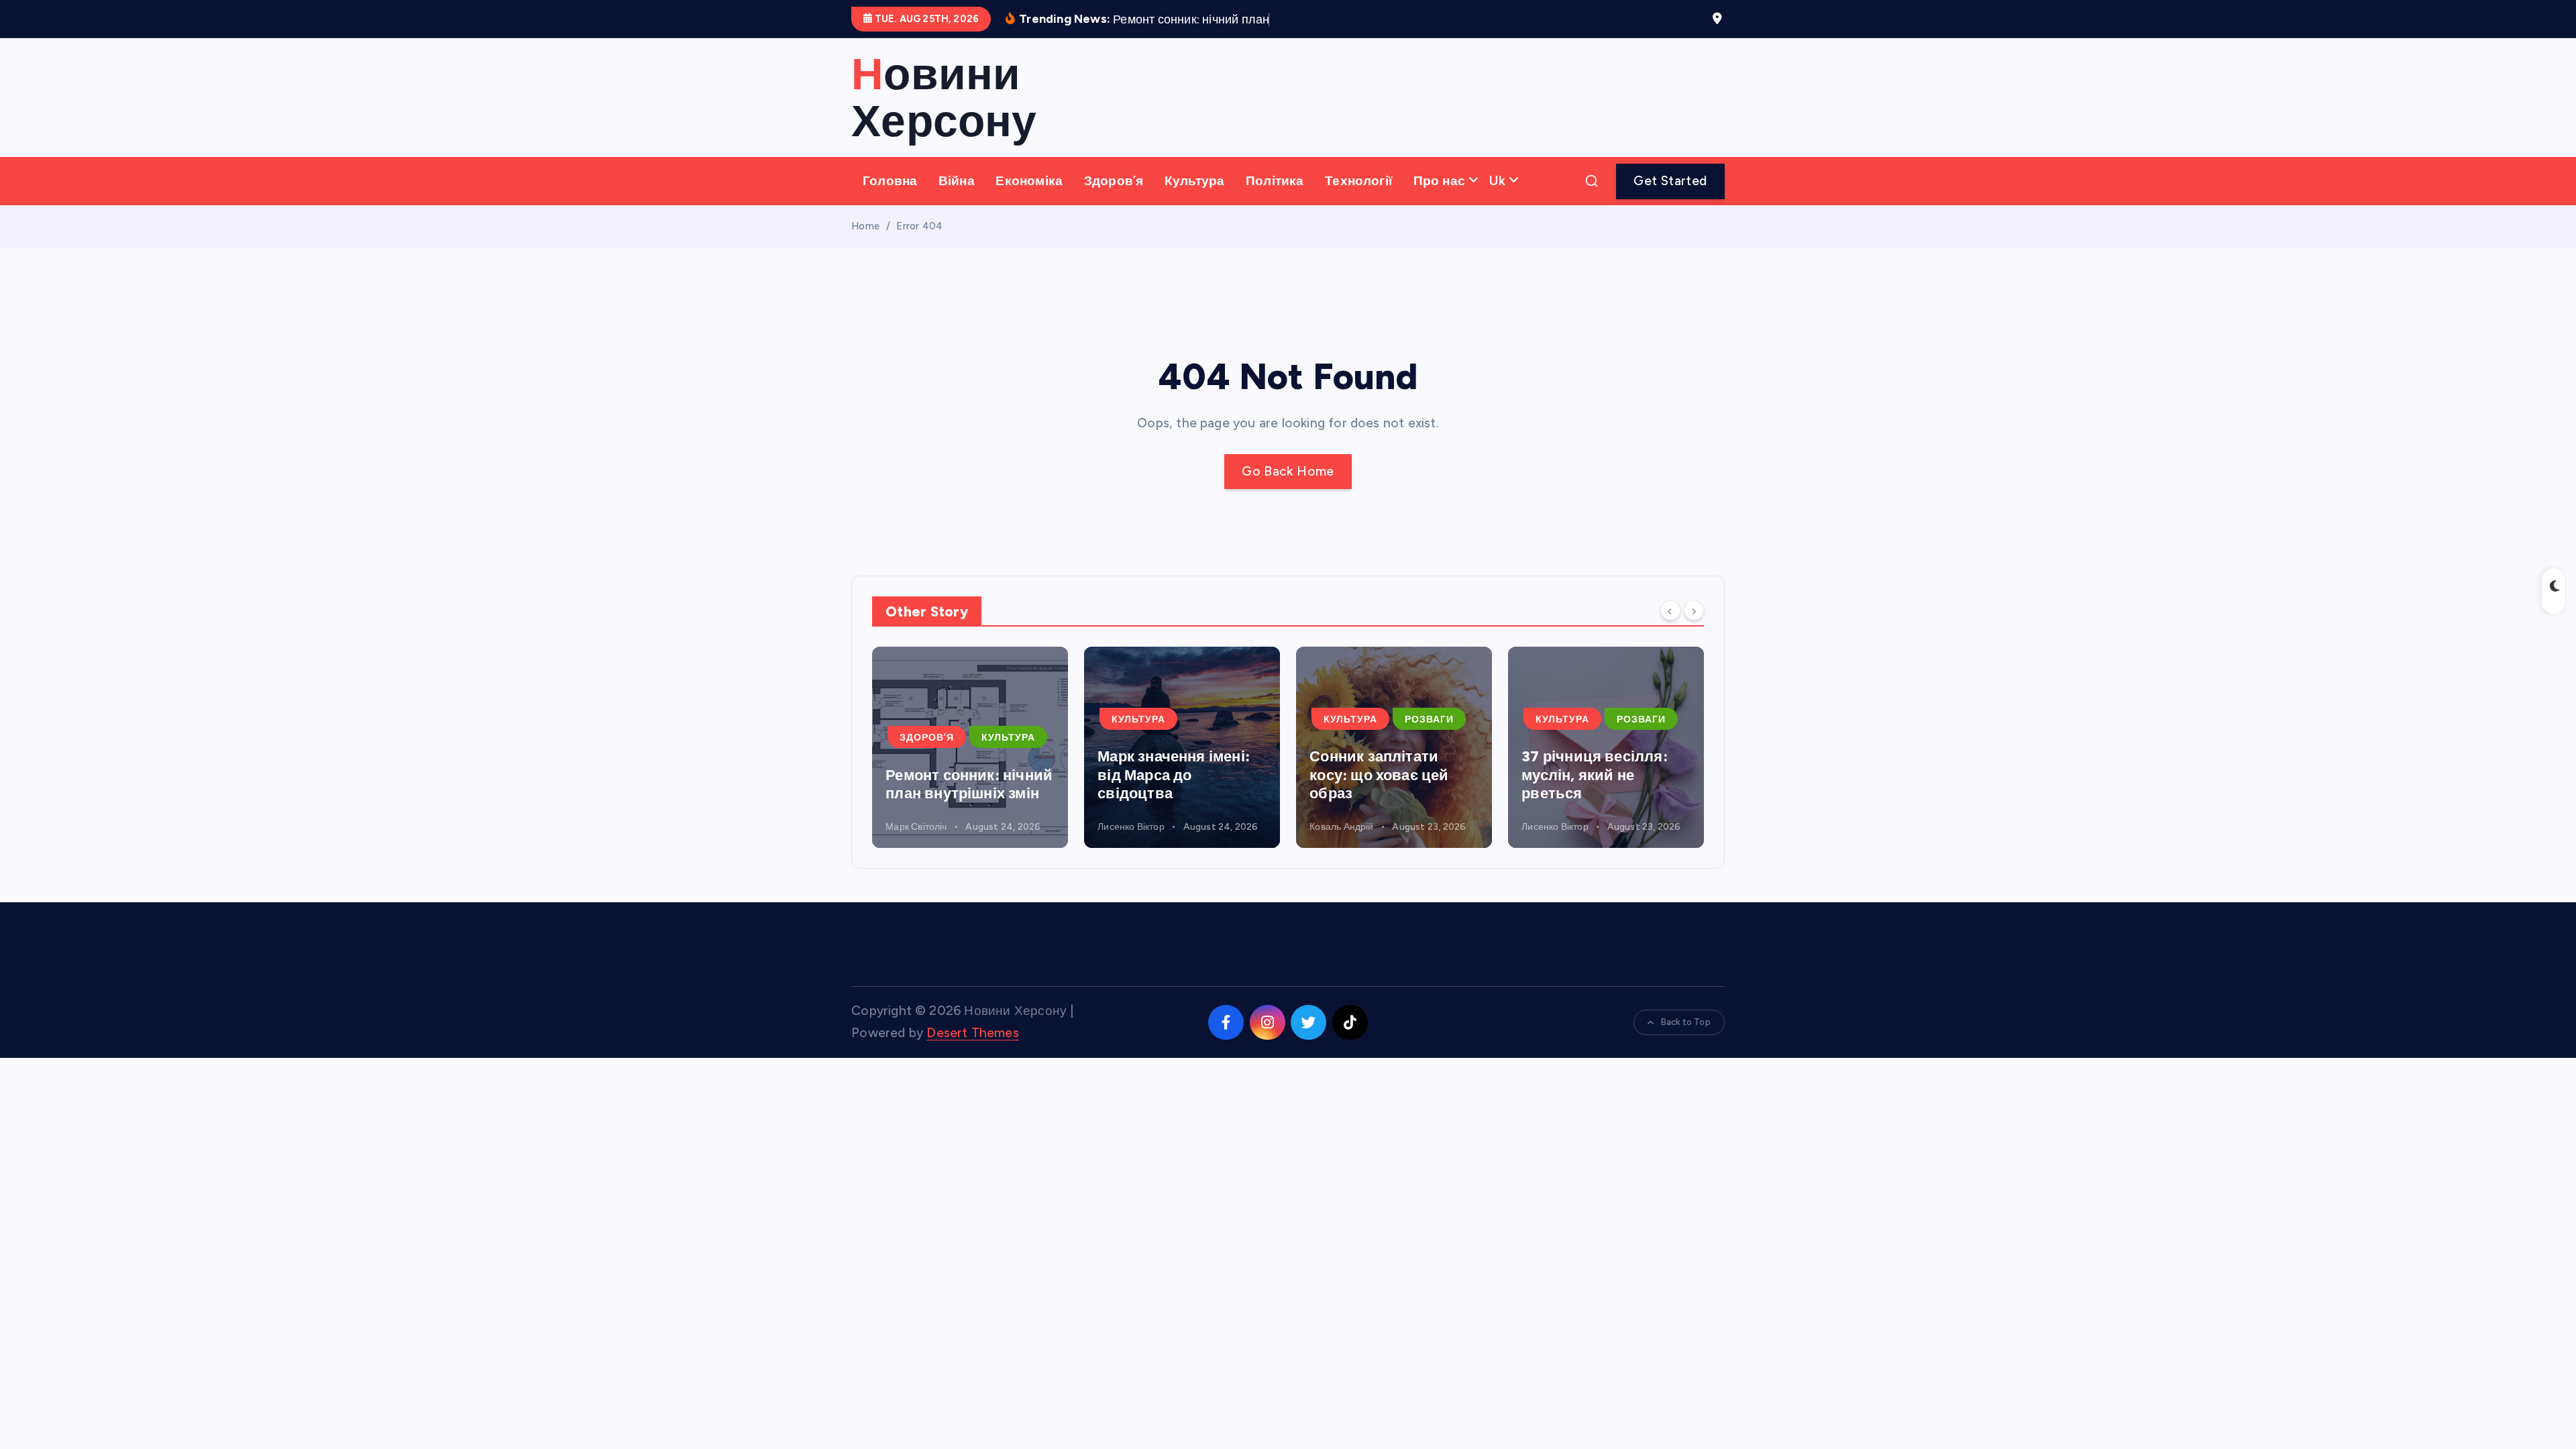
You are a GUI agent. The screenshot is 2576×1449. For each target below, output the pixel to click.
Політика (1275, 181)
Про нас (1439, 181)
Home (865, 226)
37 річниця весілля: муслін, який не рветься (1383, 775)
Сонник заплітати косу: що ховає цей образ (1167, 775)
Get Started (1670, 181)
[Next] (1694, 610)
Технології (1358, 181)
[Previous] (1670, 610)
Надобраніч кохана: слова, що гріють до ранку (1595, 775)
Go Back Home (1288, 471)
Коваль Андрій (1130, 827)
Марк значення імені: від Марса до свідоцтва (962, 775)
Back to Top (1686, 1022)
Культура (1195, 181)
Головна (890, 181)
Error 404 (919, 226)
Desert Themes (973, 1033)
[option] (970, 747)
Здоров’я (1114, 181)
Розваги (1217, 719)
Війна (957, 181)
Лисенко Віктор (919, 827)
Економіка (1029, 181)
